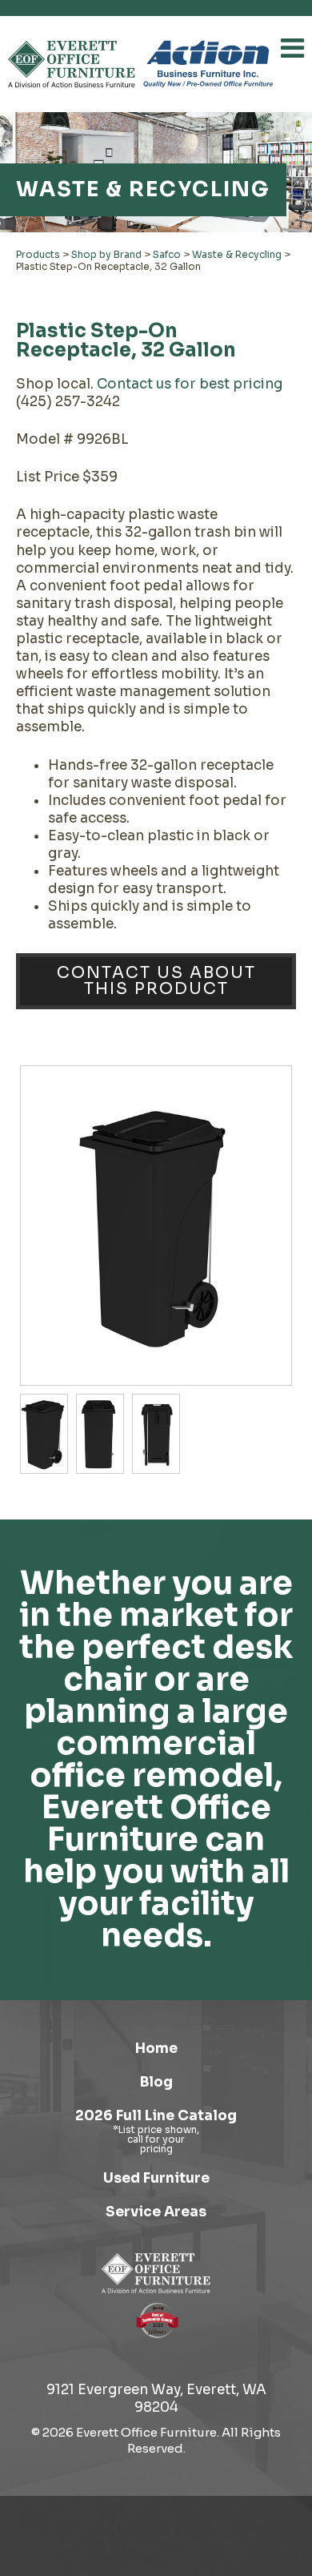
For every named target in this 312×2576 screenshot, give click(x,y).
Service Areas (156, 2212)
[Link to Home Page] (156, 2273)
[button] (292, 48)
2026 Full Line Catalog (156, 2116)
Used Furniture (156, 2178)
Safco (167, 254)
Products (38, 254)
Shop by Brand (106, 254)
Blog (156, 2082)
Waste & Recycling (237, 254)
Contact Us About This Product (156, 981)
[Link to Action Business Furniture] (208, 64)
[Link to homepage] (72, 64)
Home (156, 2049)
